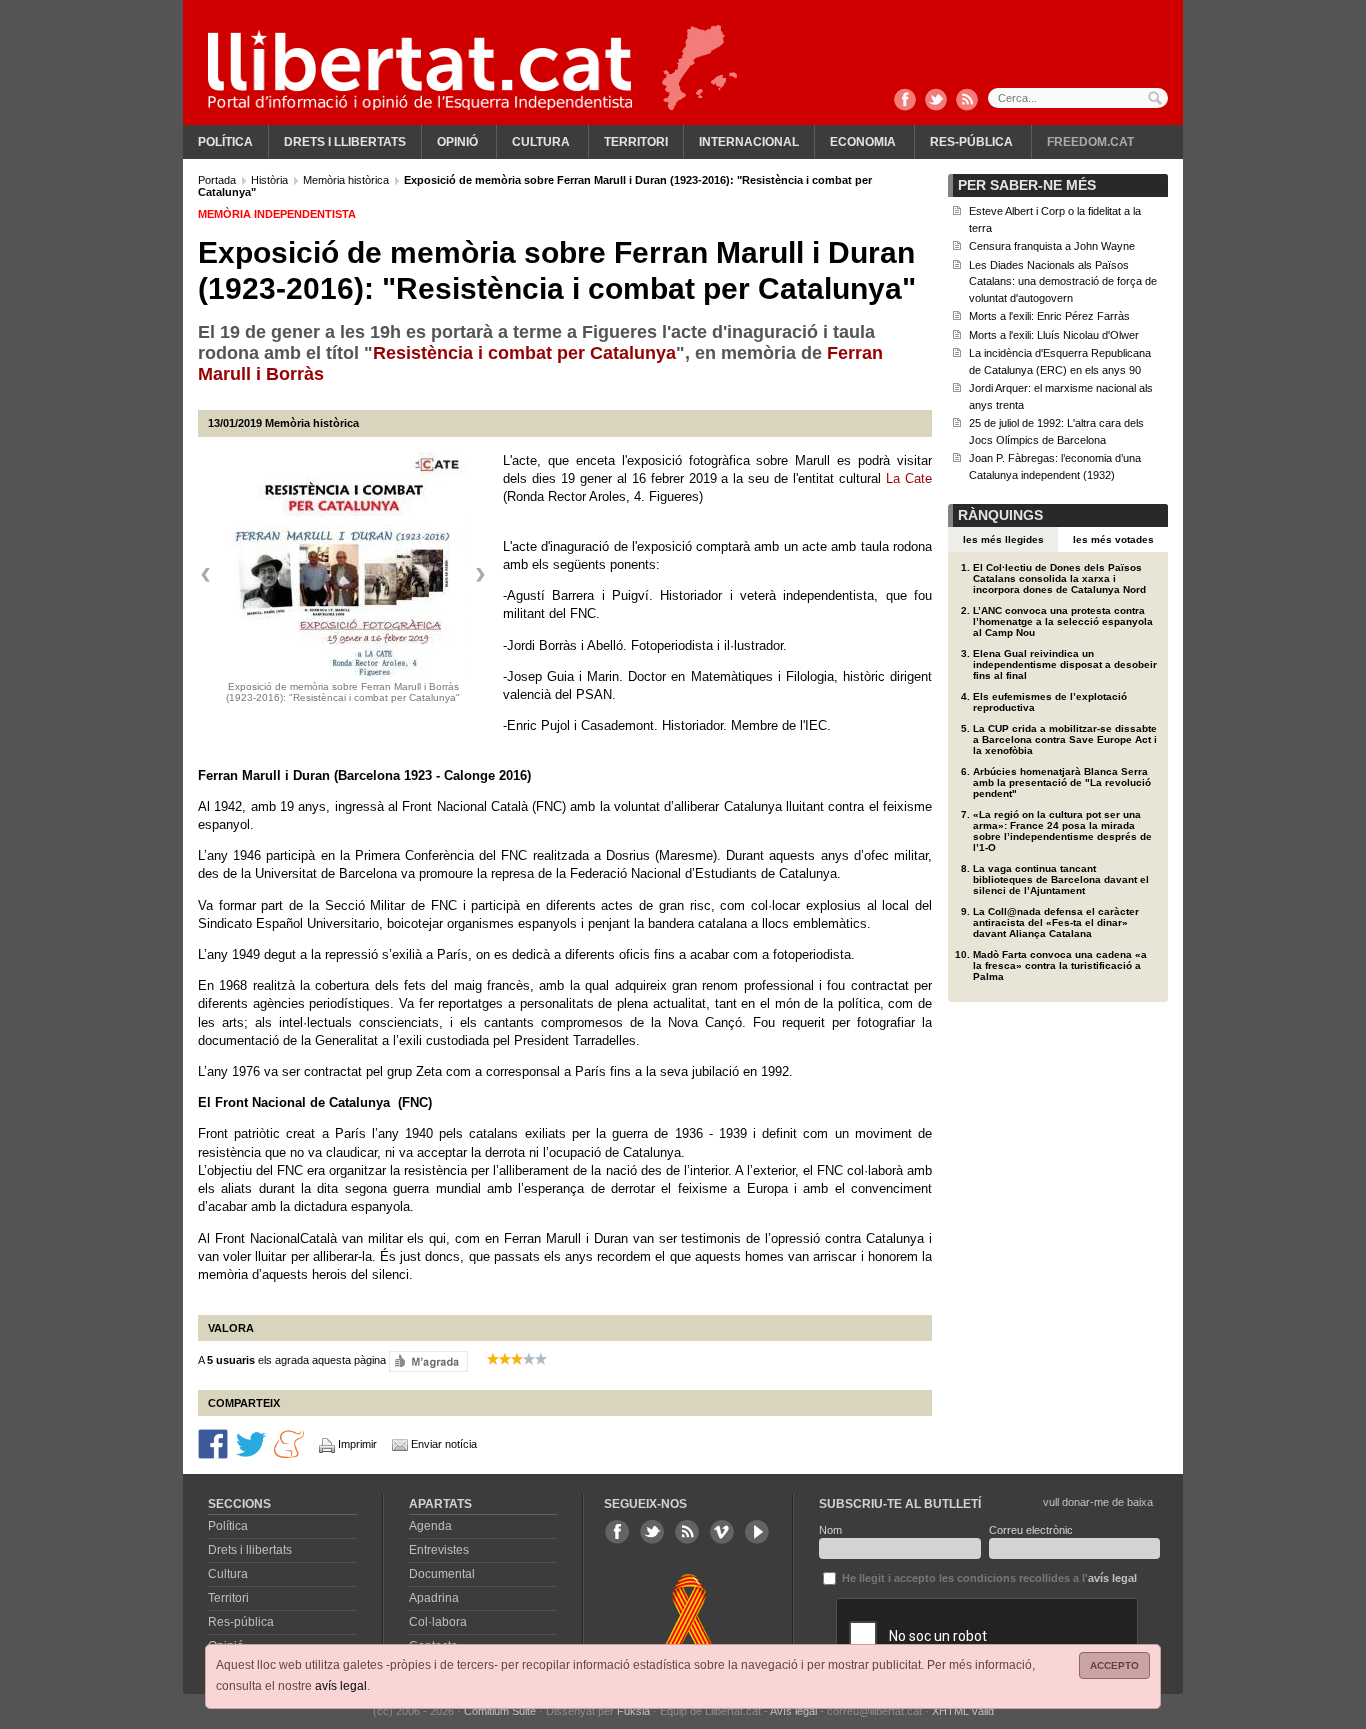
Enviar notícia (444, 1444)
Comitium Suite (500, 1711)
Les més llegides (1003, 539)
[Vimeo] (722, 1532)
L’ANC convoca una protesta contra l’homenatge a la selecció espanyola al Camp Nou (1063, 621)
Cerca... (1078, 98)
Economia (863, 142)
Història (271, 180)
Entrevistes (439, 1550)
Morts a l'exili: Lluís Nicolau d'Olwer (1054, 335)
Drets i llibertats (345, 142)
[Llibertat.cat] (420, 70)
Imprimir (357, 1444)
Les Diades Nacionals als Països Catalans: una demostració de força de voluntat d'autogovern (1063, 281)
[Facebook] (905, 101)
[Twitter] (936, 101)
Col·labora (438, 1622)
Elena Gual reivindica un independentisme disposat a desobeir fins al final (1065, 664)
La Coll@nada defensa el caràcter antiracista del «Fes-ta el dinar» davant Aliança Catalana (1056, 922)
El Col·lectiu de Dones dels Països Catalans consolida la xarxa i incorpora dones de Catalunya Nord (1059, 578)
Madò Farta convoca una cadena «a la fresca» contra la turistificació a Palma (1060, 965)
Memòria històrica (347, 180)
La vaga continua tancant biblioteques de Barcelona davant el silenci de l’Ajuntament (1061, 879)
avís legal (341, 1686)
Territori (636, 142)
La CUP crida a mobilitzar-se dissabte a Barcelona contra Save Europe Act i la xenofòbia (1065, 739)
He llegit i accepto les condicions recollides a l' (988, 1578)
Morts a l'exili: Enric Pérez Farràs (1049, 316)
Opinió (457, 142)
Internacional (749, 142)
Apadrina (434, 1598)
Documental (442, 1574)
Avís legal (793, 1711)
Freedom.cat (1090, 142)
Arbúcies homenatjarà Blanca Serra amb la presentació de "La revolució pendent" (1062, 782)
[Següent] (480, 575)
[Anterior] (206, 575)
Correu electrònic (1031, 1530)
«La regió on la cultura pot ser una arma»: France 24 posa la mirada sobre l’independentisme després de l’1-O (1062, 831)
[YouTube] (757, 1532)
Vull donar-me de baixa (1098, 1502)
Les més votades (1113, 539)
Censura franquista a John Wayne (1052, 246)
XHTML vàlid (963, 1711)
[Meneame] (289, 1443)
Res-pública (971, 142)
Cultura (541, 142)
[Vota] (428, 1361)
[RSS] (967, 101)
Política (225, 142)
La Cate (909, 478)
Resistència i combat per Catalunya (524, 353)
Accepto (1114, 1665)
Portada (218, 180)
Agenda (430, 1526)
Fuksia (633, 1711)
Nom (830, 1530)
